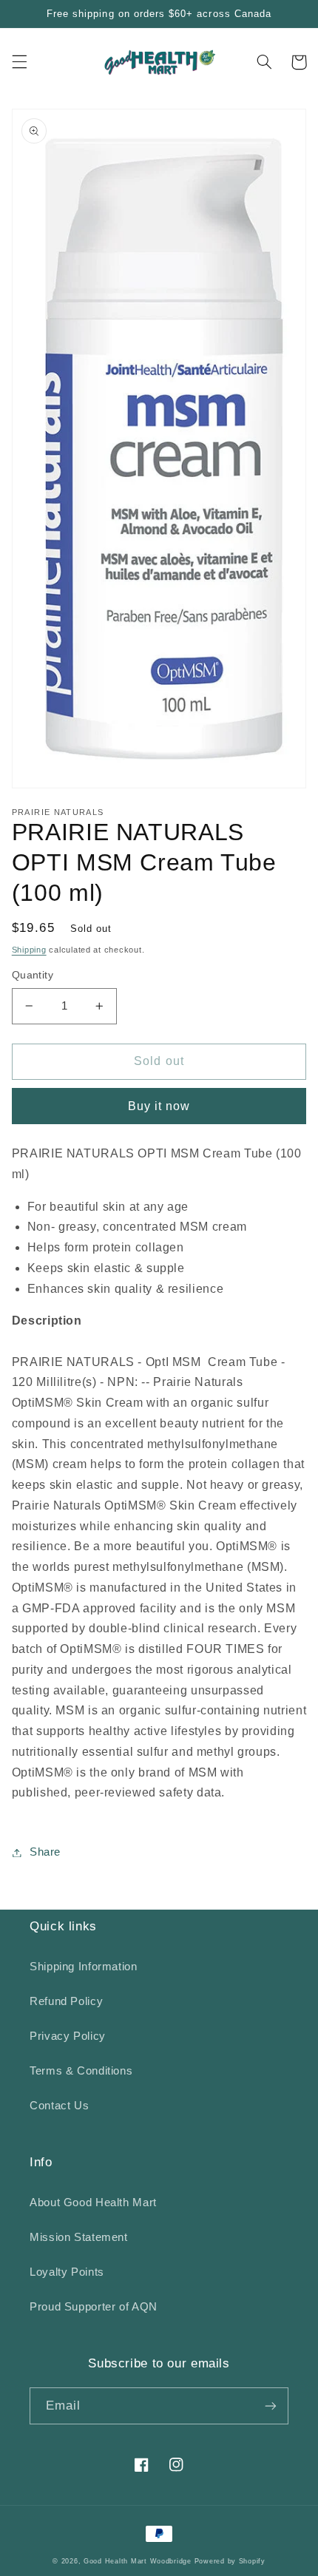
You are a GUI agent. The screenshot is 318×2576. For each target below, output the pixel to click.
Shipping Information (84, 1967)
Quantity (33, 975)
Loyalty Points (67, 2272)
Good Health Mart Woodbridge (138, 2561)
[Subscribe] (271, 2406)
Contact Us (59, 2106)
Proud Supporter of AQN (94, 2307)
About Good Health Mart (93, 2203)
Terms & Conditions (81, 2071)
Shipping (29, 950)
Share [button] (45, 1852)
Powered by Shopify (230, 2561)
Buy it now (159, 1106)
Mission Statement (79, 2237)
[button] (19, 62)
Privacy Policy (68, 2036)
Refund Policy (66, 2001)
